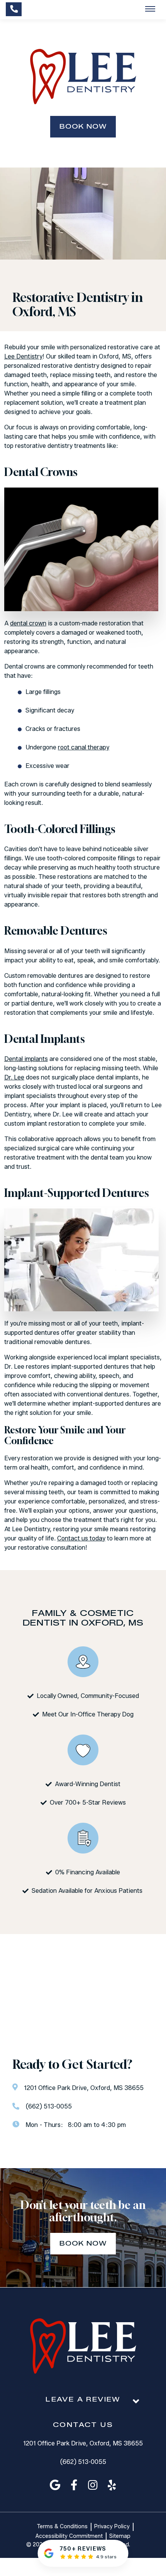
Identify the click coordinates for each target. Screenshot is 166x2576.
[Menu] (150, 9)
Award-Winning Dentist (88, 1784)
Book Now (83, 127)
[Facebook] (74, 2485)
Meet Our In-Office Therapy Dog (88, 1714)
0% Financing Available (88, 1872)
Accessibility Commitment (69, 2536)
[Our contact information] (14, 9)
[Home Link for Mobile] (83, 77)
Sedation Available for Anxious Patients (88, 1891)
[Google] (55, 2485)
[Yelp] (112, 2485)
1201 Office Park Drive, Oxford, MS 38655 (83, 2443)
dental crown (28, 623)
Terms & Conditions (62, 2527)
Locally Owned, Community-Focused (88, 1696)
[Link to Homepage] (83, 2347)
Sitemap (120, 2536)
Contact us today (81, 1538)
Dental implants (26, 1059)
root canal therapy (84, 747)
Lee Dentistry (23, 356)
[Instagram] (93, 2485)
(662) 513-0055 (83, 2462)
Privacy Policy (112, 2527)
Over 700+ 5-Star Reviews (88, 1803)
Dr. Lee (14, 1077)
